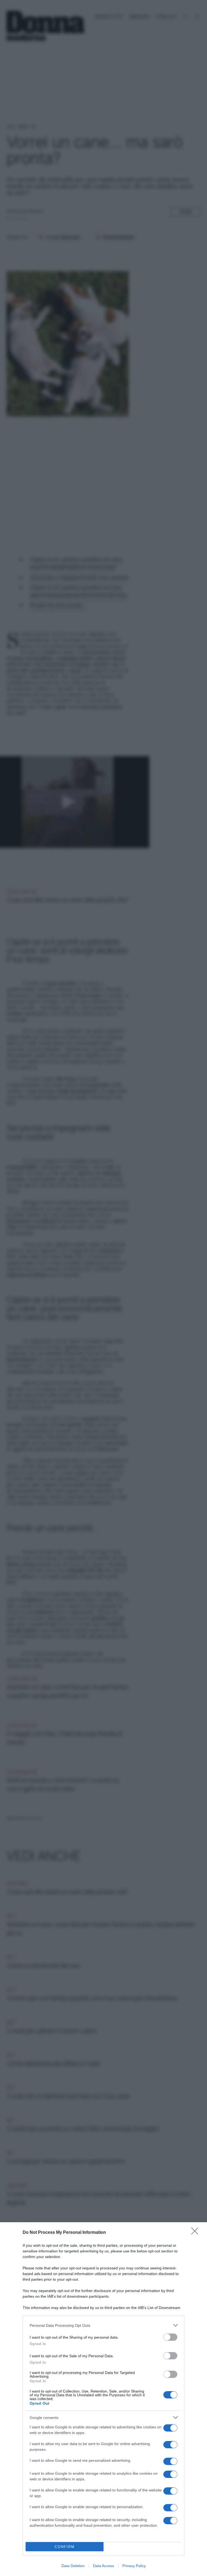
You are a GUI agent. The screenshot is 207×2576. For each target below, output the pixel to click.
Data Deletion (73, 2566)
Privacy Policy (134, 2566)
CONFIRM (65, 2547)
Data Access (103, 2566)
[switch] (170, 2337)
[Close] (196, 2233)
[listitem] (103, 2325)
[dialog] (103, 2399)
